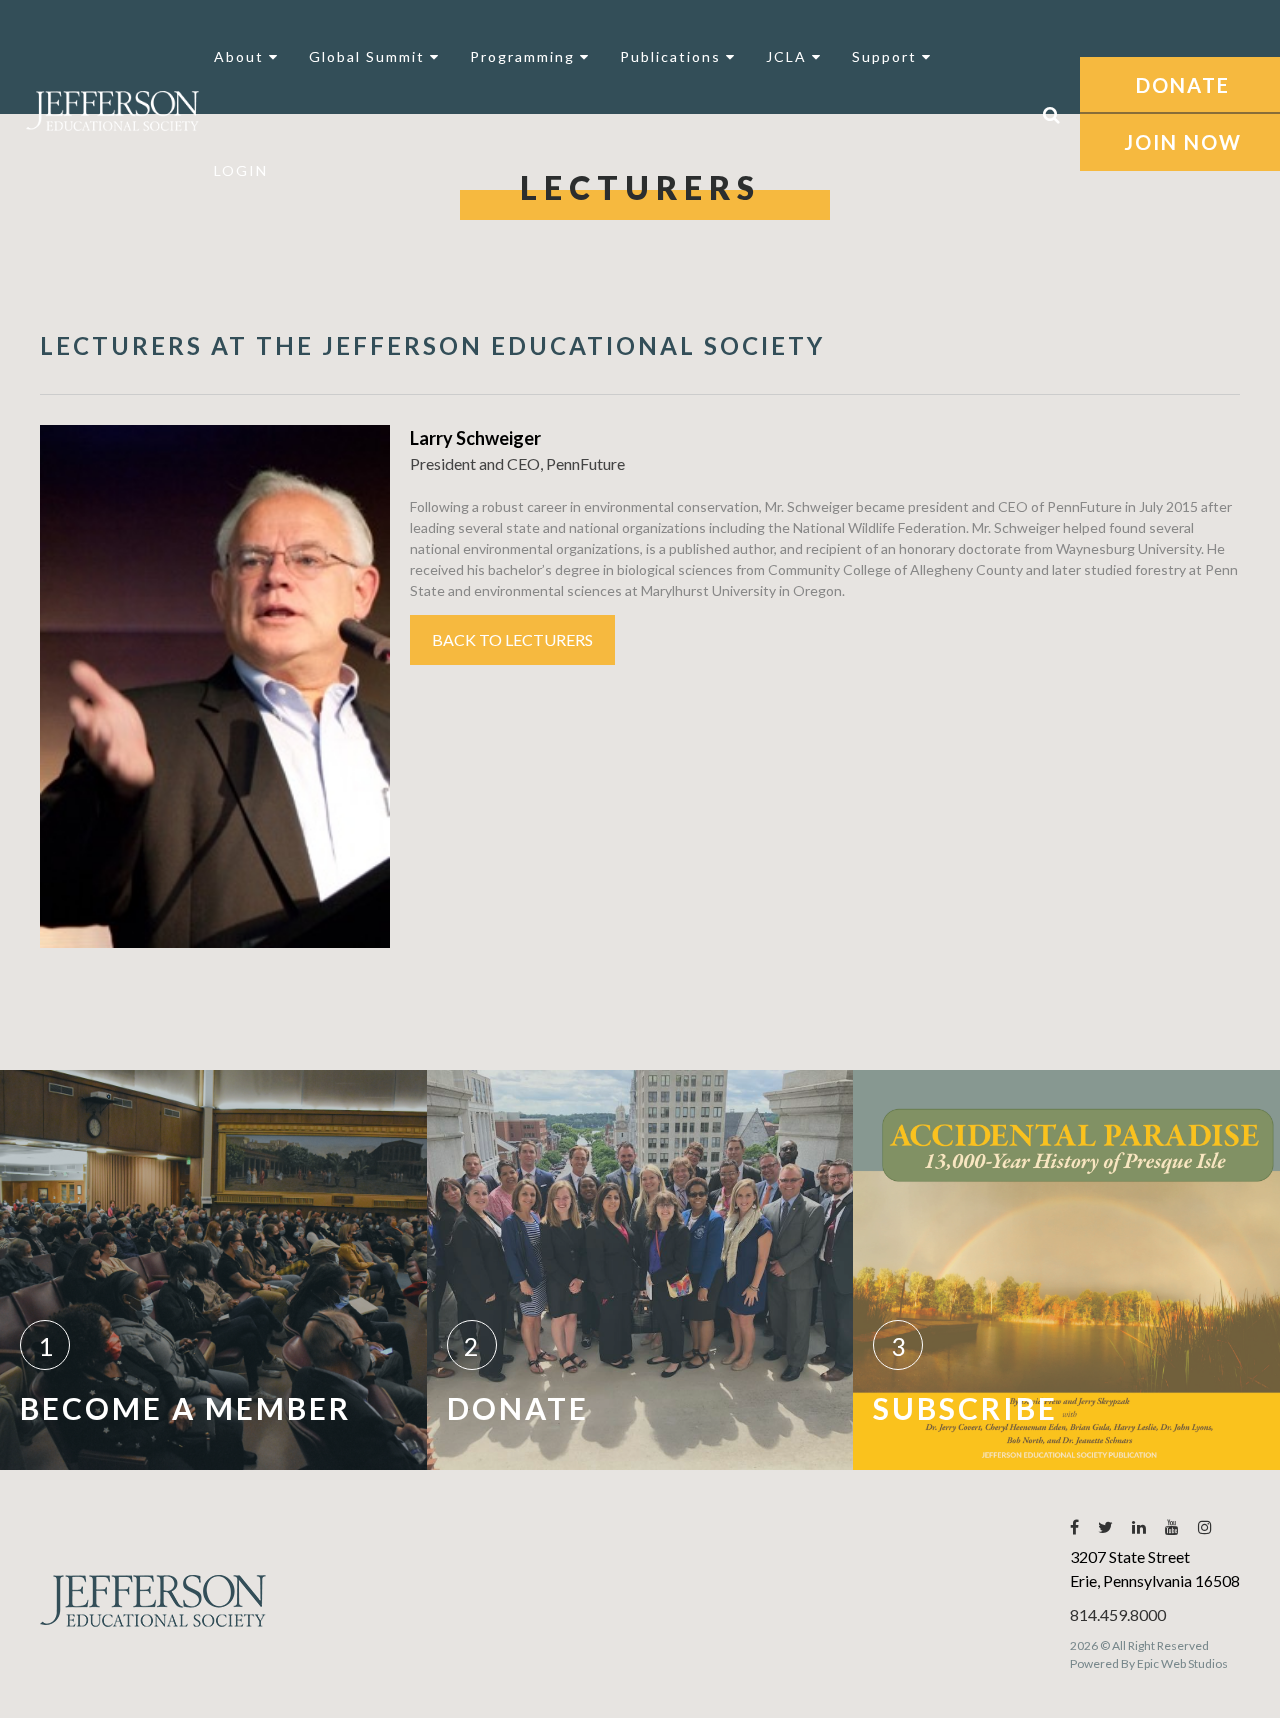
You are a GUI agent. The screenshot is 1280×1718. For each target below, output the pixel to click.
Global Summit (369, 56)
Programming (525, 56)
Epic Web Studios (1182, 1663)
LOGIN (241, 170)
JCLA (789, 56)
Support (887, 56)
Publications (673, 56)
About (241, 56)
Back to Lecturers (512, 639)
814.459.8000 (1118, 1614)
